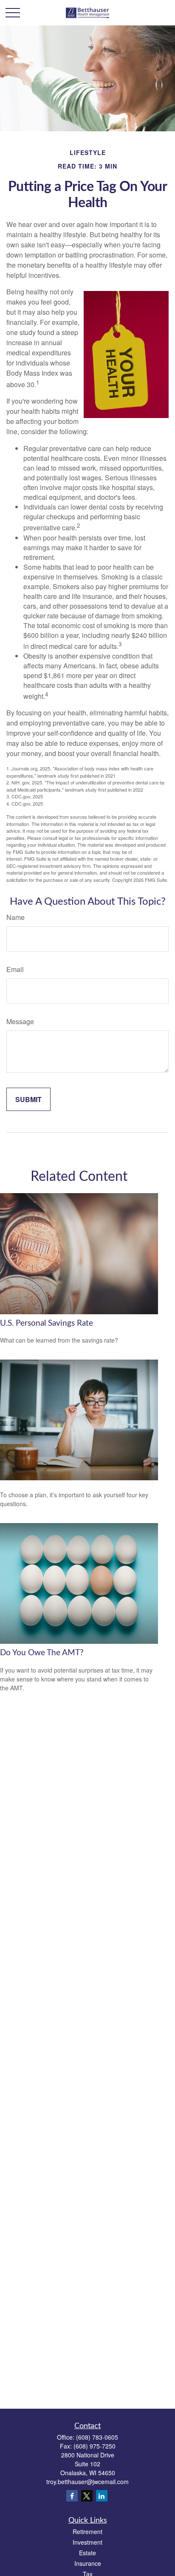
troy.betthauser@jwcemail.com (87, 2482)
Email (15, 969)
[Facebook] (72, 2496)
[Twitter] (87, 2496)
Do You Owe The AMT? (42, 1653)
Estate (87, 2553)
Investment (87, 2542)
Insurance (88, 2563)
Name (16, 917)
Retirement (87, 2532)
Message (20, 1021)
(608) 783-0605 (97, 2437)
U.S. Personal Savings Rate (47, 1323)
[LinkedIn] (102, 2496)
